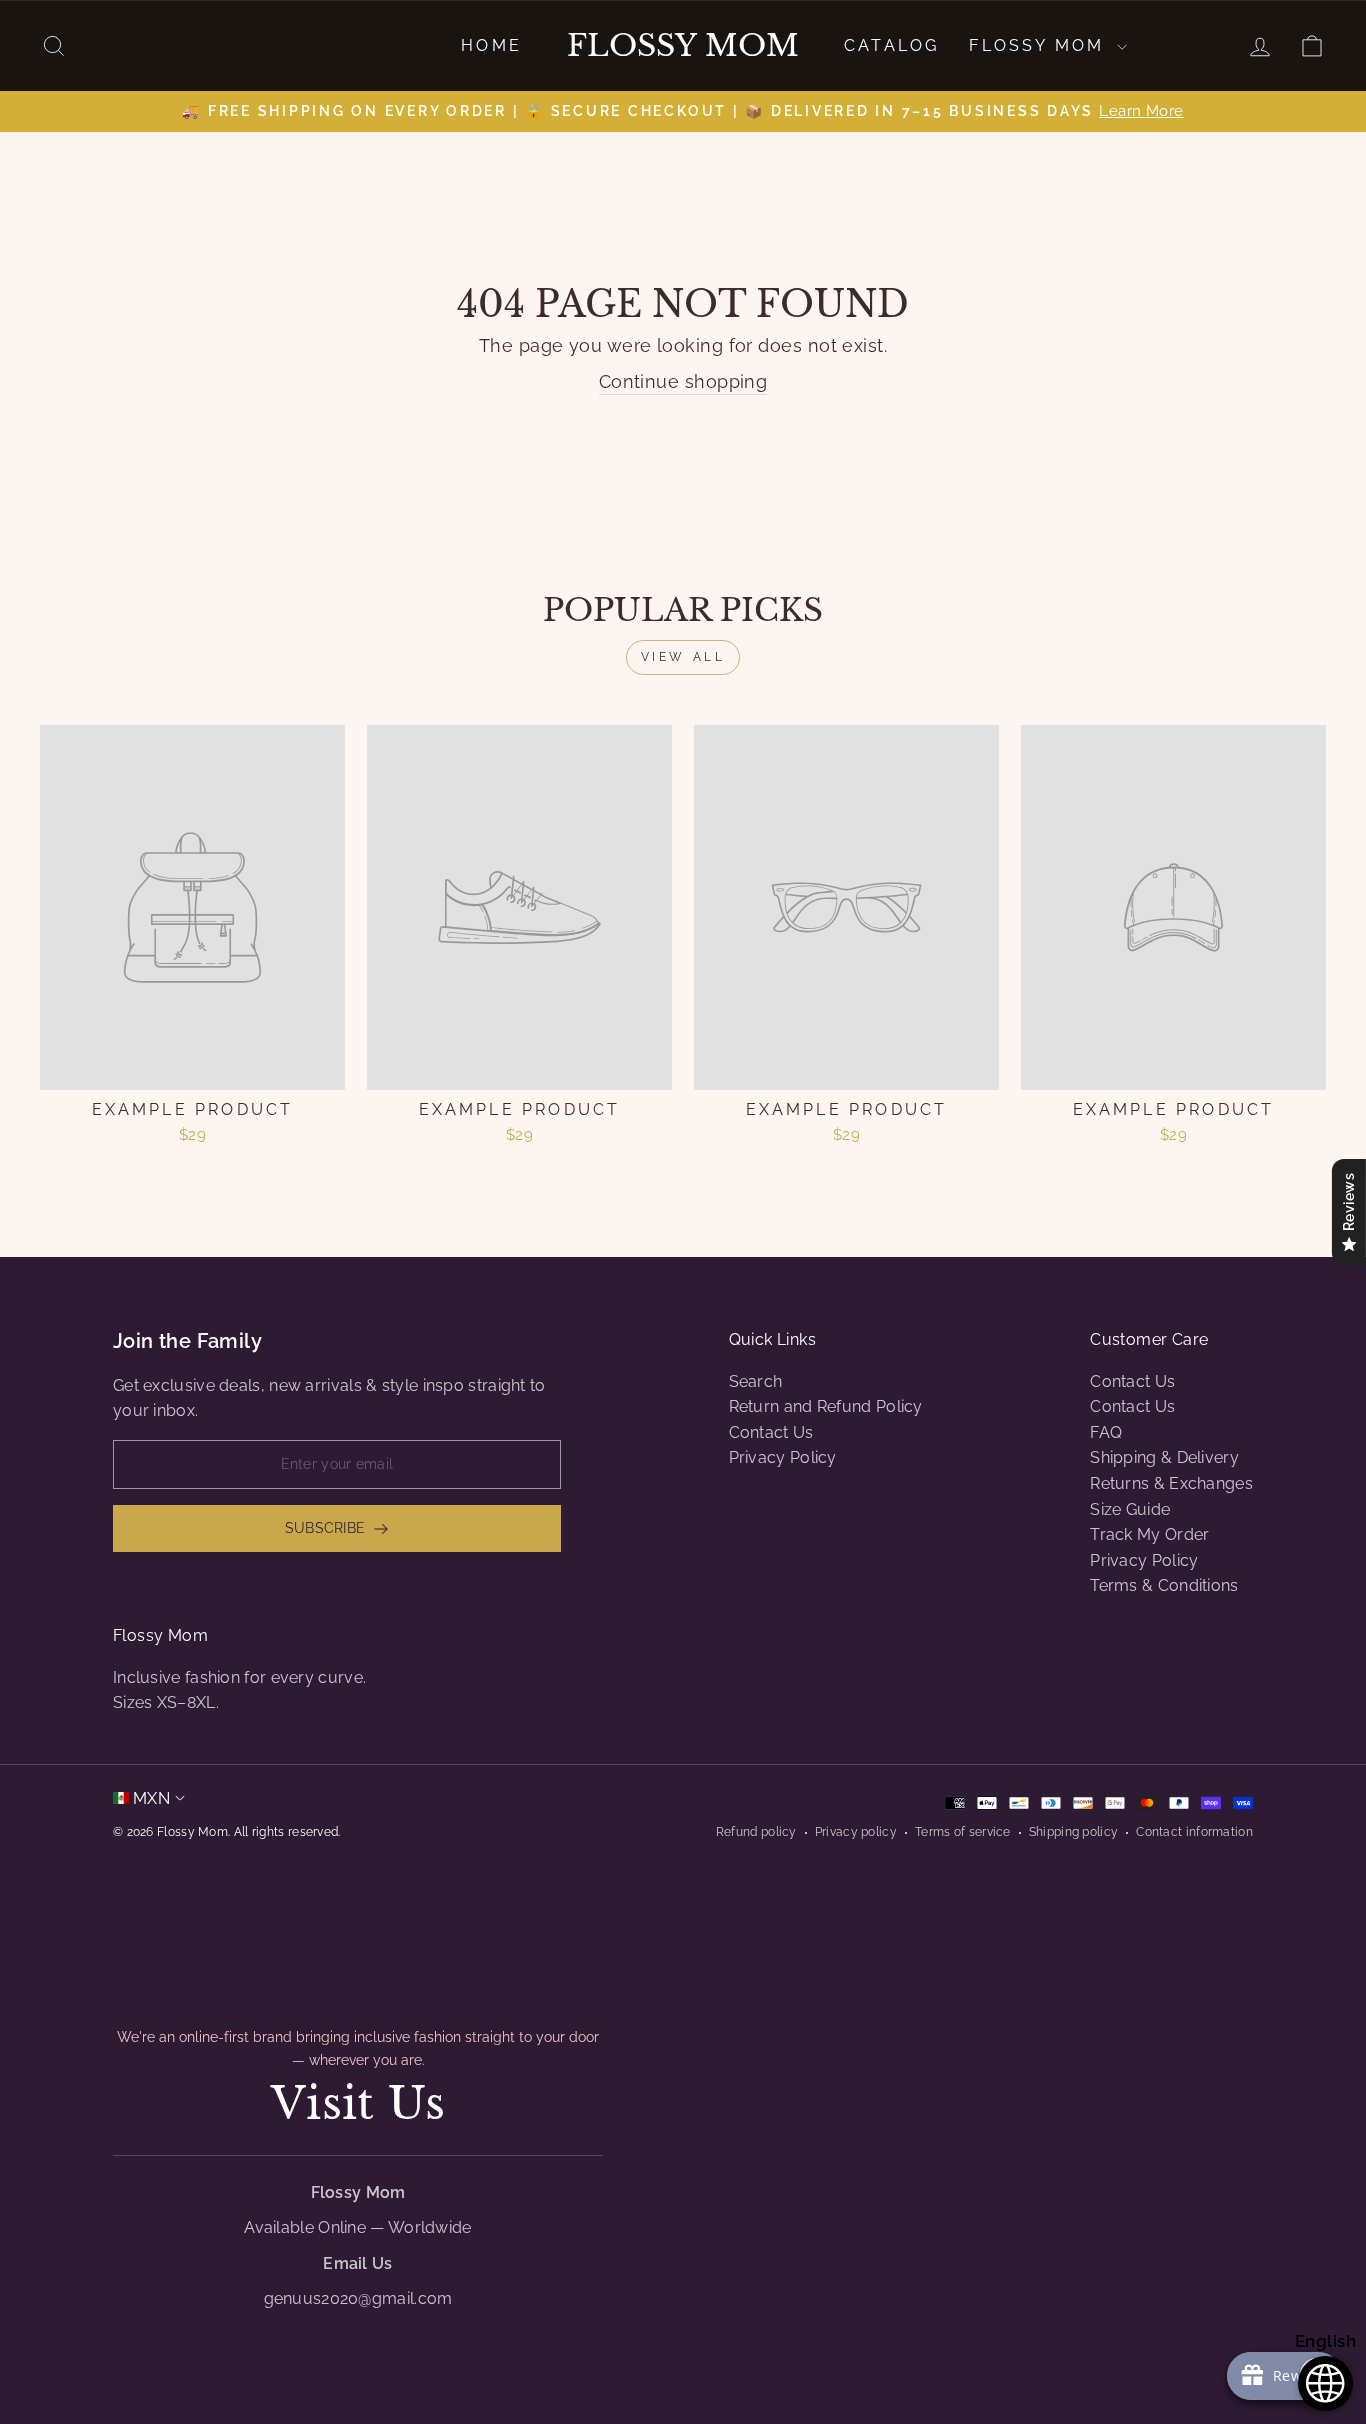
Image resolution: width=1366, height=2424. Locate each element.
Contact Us (771, 1432)
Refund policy (756, 1832)
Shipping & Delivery (1164, 1457)
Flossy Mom (683, 46)
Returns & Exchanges (1171, 1483)
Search (756, 1381)
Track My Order (1149, 1534)
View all (683, 657)
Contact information (1194, 1832)
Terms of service (963, 1832)
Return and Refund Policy (826, 1406)
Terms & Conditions (1164, 1585)
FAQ (1106, 1432)
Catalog (891, 45)
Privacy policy (856, 1832)
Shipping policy (1074, 1832)
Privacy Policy (783, 1457)
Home (491, 45)
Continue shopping (683, 381)
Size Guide (1130, 1509)
